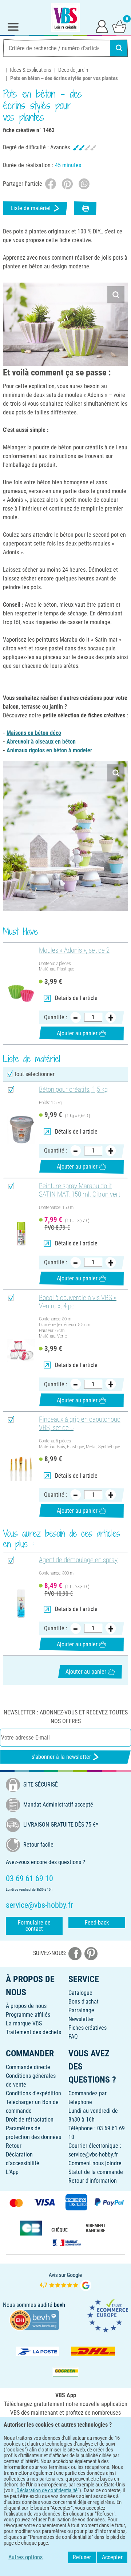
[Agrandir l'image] (116, 295)
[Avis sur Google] (65, 2281)
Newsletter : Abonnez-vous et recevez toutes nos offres (66, 1717)
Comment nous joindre (95, 2163)
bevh (59, 2305)
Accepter (112, 2557)
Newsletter (81, 2019)
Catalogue (80, 1993)
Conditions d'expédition (33, 2093)
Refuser (82, 2557)
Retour (14, 2146)
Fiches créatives (88, 2028)
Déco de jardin (73, 70)
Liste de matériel (31, 208)
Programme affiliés (28, 2015)
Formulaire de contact (34, 1926)
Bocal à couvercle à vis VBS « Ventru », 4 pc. (78, 1302)
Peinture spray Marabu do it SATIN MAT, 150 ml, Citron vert (80, 1190)
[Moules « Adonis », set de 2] (21, 994)
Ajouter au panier (77, 1033)
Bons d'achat (84, 2002)
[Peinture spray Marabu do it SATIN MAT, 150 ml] (21, 1234)
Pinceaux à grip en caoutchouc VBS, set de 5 (80, 1424)
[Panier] (119, 26)
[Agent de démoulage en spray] (21, 1604)
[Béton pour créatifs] (21, 1130)
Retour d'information (93, 2181)
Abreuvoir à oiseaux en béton (41, 742)
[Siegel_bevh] (34, 2319)
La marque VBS (24, 2023)
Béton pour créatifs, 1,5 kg (73, 1090)
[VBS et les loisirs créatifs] (65, 17)
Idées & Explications (31, 70)
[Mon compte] (102, 26)
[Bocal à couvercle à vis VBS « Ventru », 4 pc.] (21, 1351)
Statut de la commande (96, 2172)
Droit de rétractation (30, 2120)
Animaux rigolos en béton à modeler (49, 750)
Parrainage (81, 2010)
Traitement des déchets (33, 2032)
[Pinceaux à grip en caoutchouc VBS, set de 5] (21, 1467)
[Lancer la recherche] (119, 48)
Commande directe (28, 2067)
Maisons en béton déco (34, 733)
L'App (12, 2172)
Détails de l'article (76, 998)
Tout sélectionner (34, 1074)
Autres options (25, 2557)
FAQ (73, 2037)
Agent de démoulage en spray (78, 1560)
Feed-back (97, 1923)
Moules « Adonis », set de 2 (74, 950)
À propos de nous (26, 2006)
